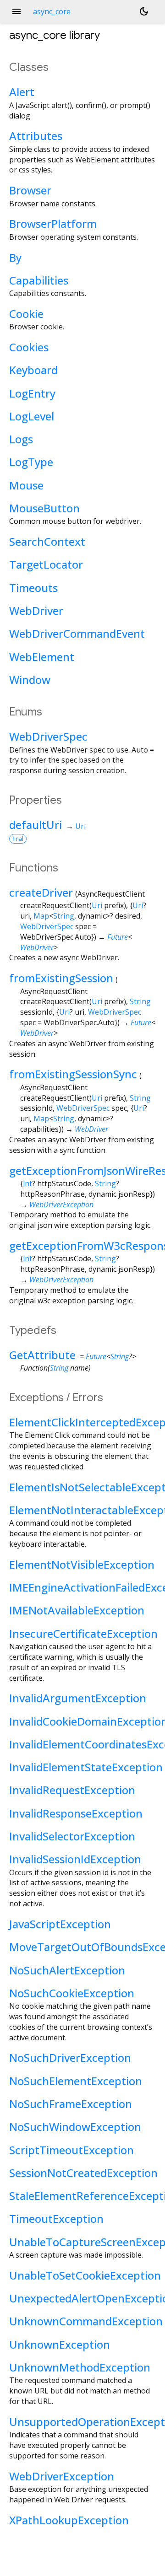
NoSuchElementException (76, 2081)
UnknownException (60, 2344)
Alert (22, 92)
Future (118, 937)
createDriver (41, 892)
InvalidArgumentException (78, 1698)
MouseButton (44, 508)
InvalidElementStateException (86, 1767)
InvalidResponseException (76, 1813)
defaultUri (36, 825)
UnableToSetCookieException (85, 2275)
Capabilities (39, 280)
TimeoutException (56, 2218)
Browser (30, 190)
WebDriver (36, 610)
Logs (21, 439)
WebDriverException (61, 1205)
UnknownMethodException (80, 2367)
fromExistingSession (61, 978)
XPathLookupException (69, 2520)
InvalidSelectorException (72, 1836)
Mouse (26, 485)
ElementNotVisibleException (82, 1564)
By (15, 257)
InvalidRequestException (72, 1790)
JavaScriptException (60, 1924)
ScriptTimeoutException (71, 2150)
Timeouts (33, 588)
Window (30, 680)
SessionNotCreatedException (83, 2173)
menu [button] (16, 11)
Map (41, 916)
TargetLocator (46, 564)
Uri (80, 826)
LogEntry (32, 393)
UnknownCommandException (86, 2321)
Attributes (36, 136)
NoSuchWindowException (75, 2127)
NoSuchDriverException (70, 2057)
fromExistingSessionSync (73, 1074)
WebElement (42, 657)
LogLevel (32, 416)
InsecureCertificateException (83, 1633)
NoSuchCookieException (72, 1993)
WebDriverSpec (48, 736)
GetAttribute (42, 1355)
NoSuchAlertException (67, 1970)
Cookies (29, 347)
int (27, 1183)
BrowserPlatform (53, 223)
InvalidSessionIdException (75, 1859)
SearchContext (47, 541)
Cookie (26, 314)
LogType (31, 462)
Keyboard (33, 370)
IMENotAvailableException (77, 1610)
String (64, 916)
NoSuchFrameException (71, 2104)
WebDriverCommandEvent (77, 633)
